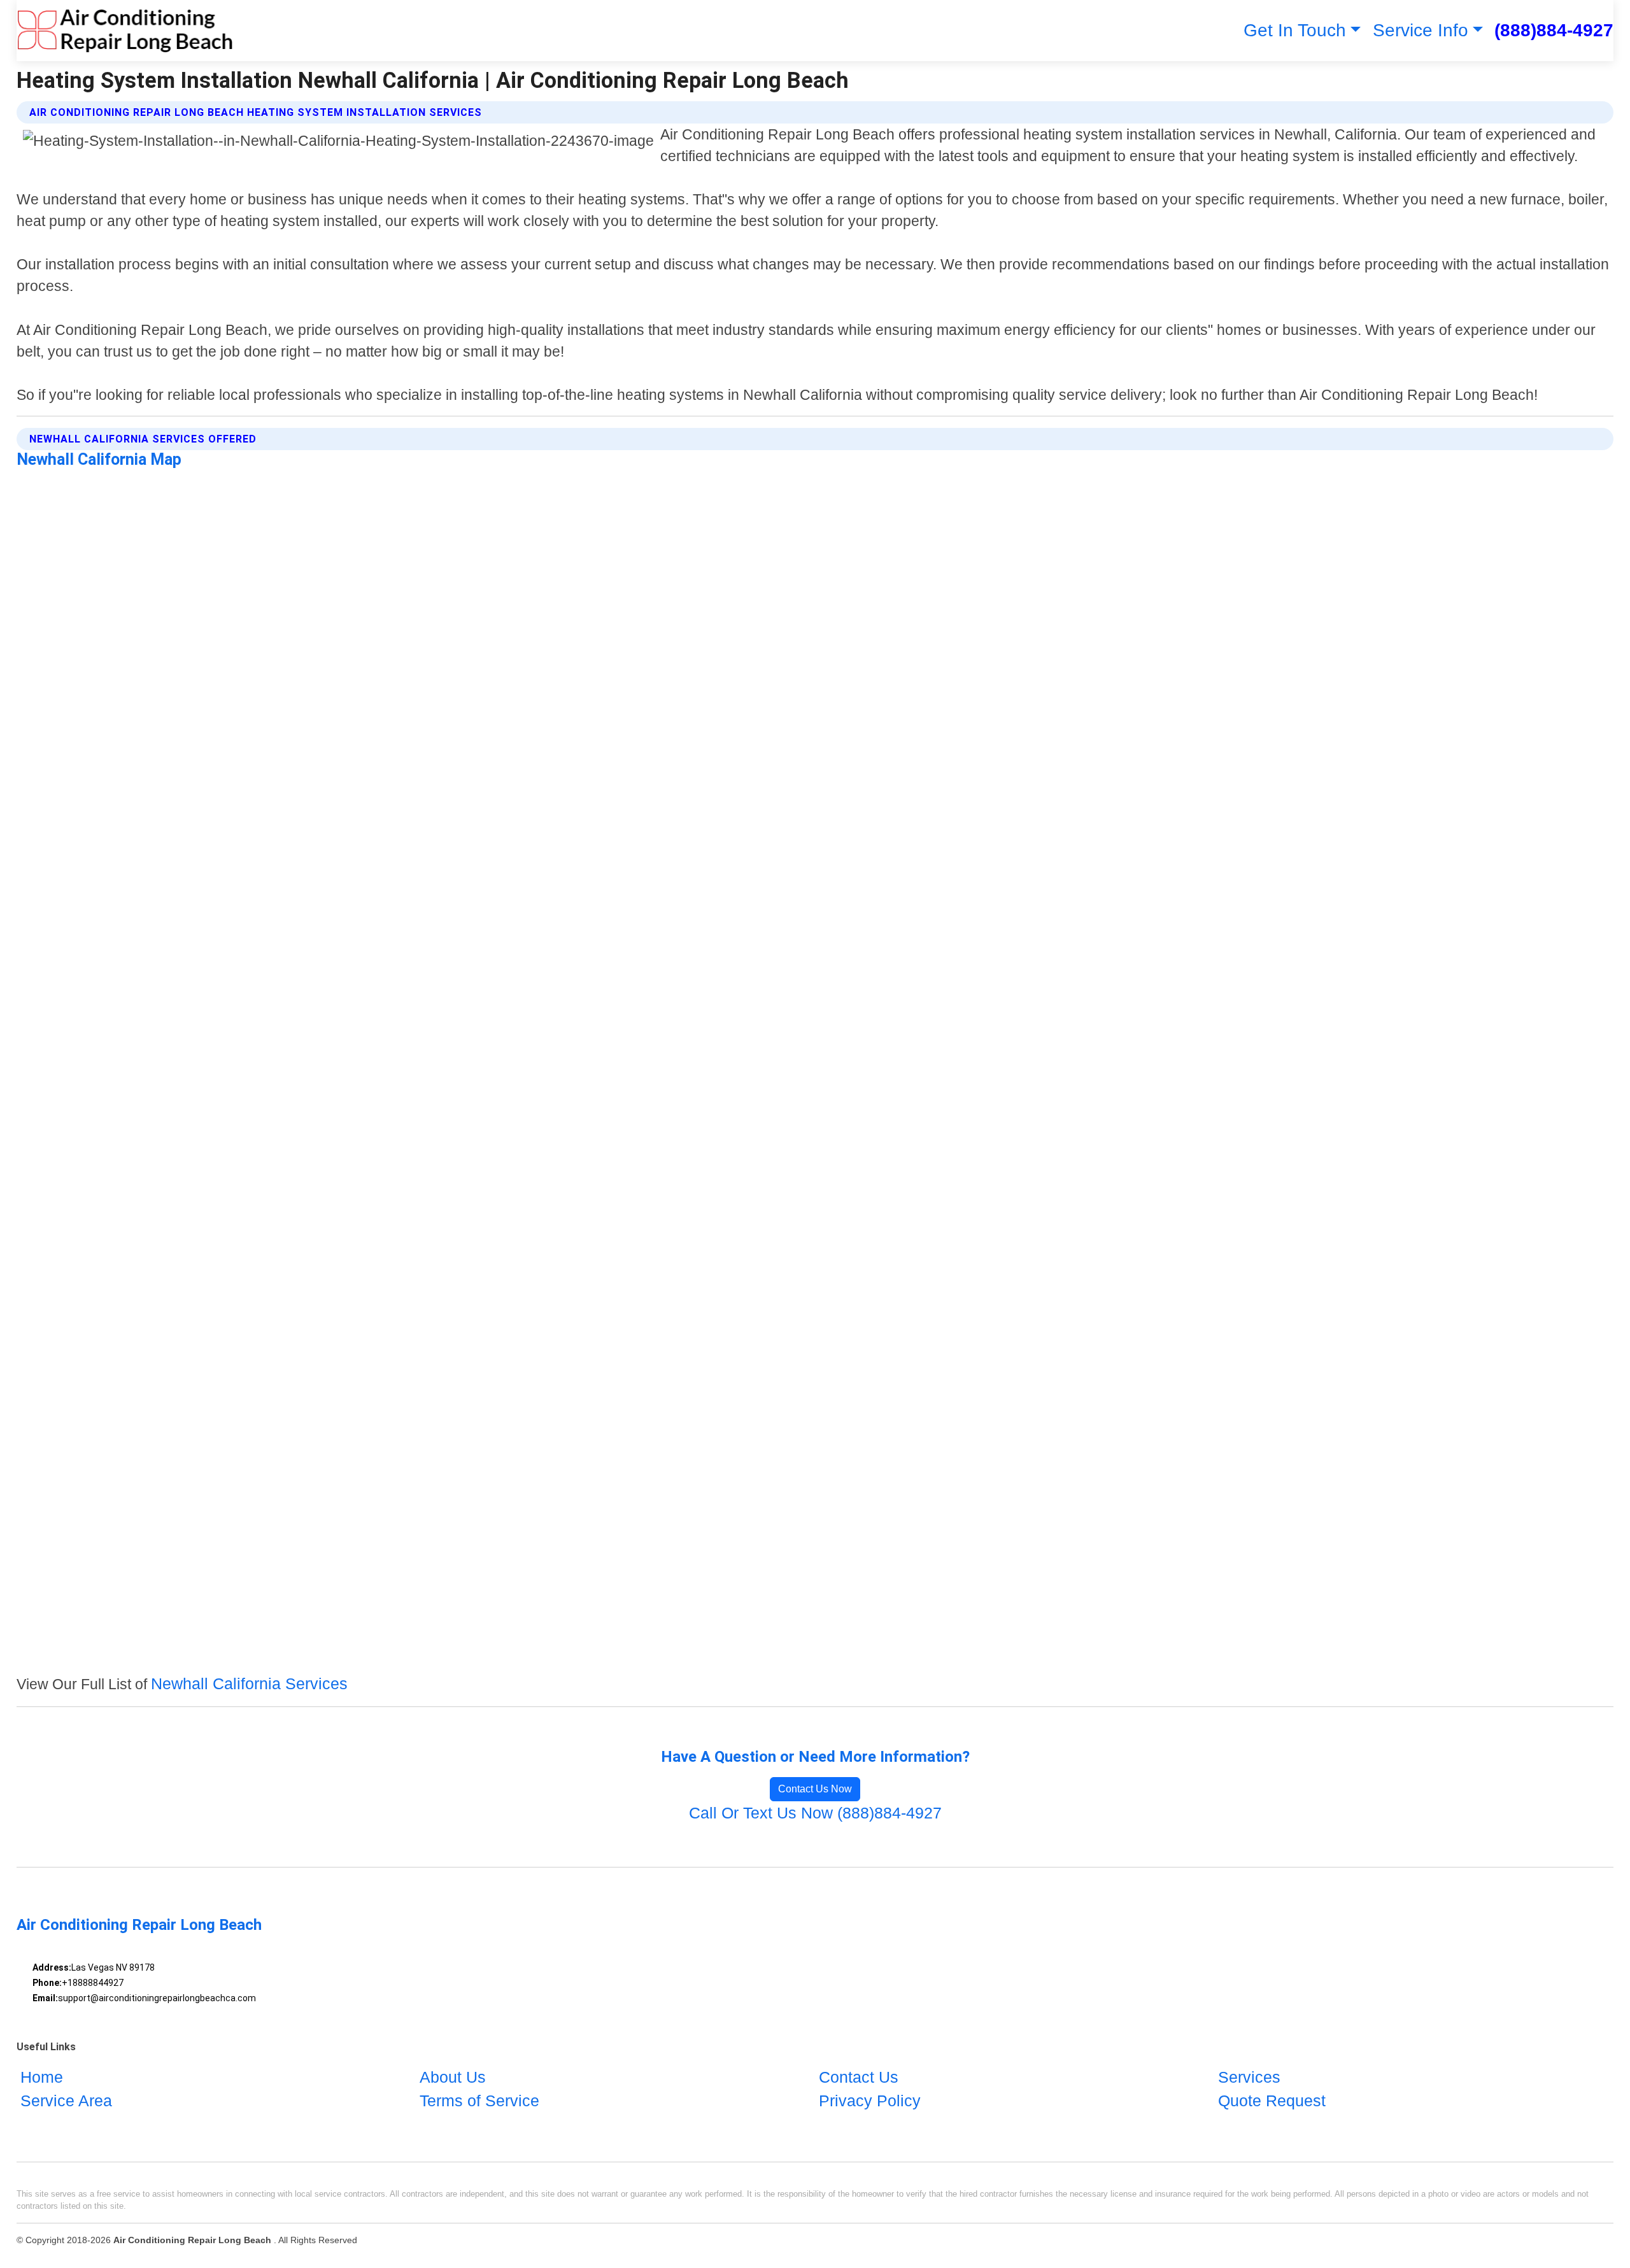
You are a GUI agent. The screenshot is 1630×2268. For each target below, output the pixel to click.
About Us (453, 2077)
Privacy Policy (870, 2101)
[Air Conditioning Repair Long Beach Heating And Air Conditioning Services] (125, 31)
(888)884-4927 (1554, 30)
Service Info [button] (1421, 30)
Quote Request (1272, 2101)
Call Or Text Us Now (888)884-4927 (815, 1813)
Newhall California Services (249, 1683)
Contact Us (859, 2077)
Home (42, 2077)
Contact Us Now (815, 1789)
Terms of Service (479, 2101)
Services (1249, 2077)
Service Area (66, 2101)
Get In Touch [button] (1295, 30)
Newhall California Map (99, 459)
